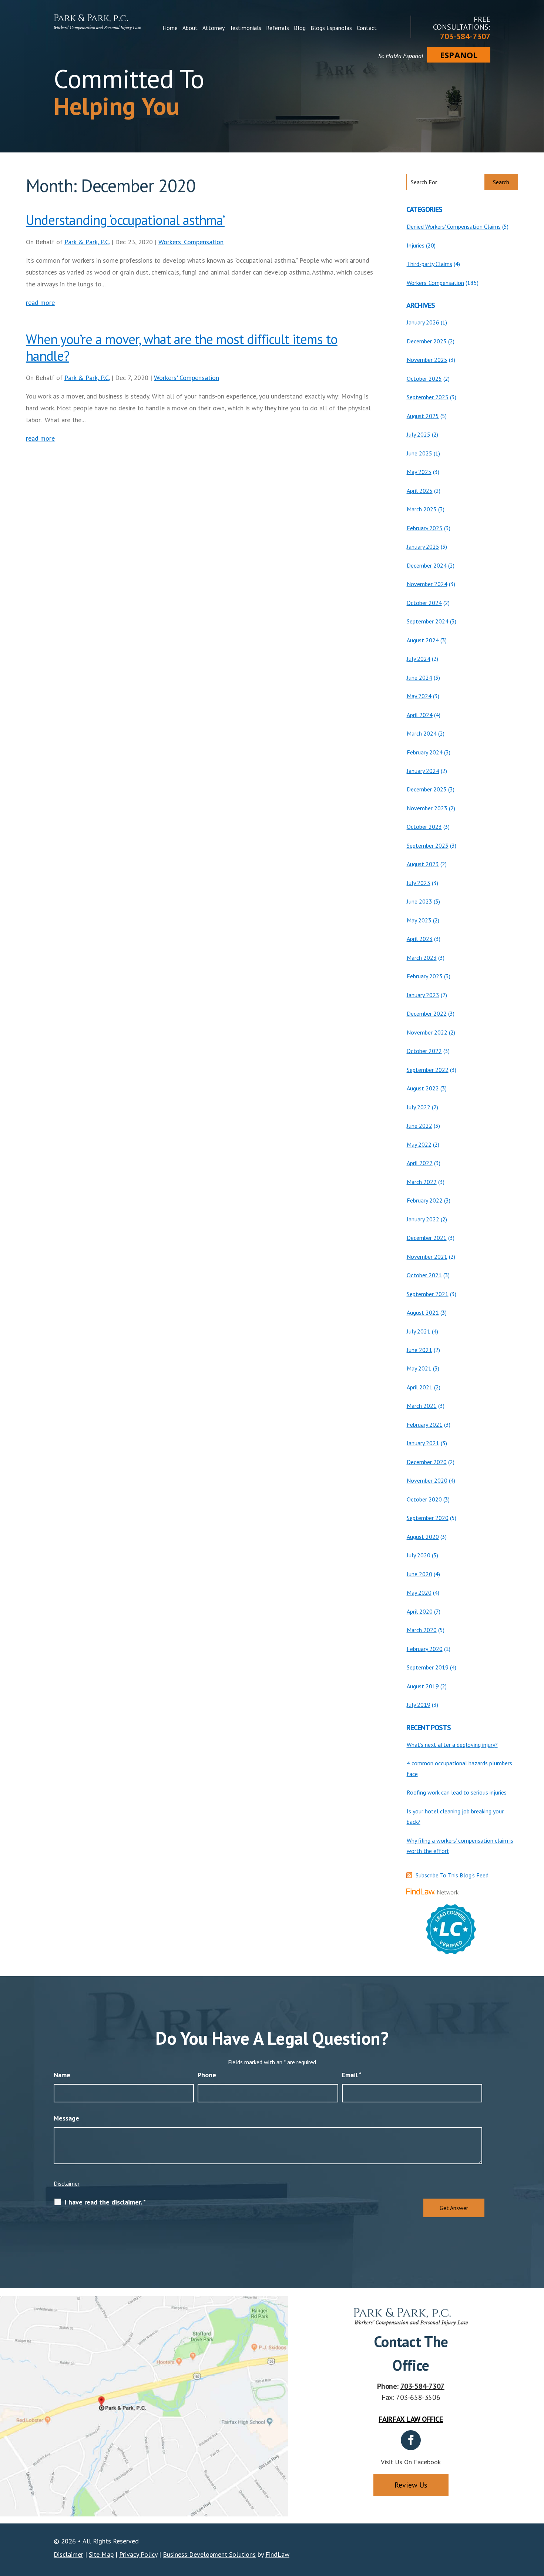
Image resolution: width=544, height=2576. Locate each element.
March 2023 (422, 958)
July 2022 (419, 1107)
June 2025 (419, 453)
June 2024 (419, 677)
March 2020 (422, 1630)
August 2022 (423, 1088)
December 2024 (427, 565)
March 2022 (422, 1182)
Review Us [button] (411, 2485)
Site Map (101, 2554)
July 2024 (419, 659)
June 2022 (419, 1126)
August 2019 (423, 1686)
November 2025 (427, 360)
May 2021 (419, 1368)
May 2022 (419, 1144)
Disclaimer (67, 2183)
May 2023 (419, 920)
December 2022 (427, 1013)
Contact (367, 28)
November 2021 (427, 1257)
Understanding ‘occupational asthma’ (125, 220)
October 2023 (424, 827)
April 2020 (420, 1611)
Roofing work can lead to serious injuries (457, 1792)
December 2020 (427, 1462)
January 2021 (423, 1443)
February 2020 (425, 1649)
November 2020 (427, 1480)
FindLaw (277, 2554)
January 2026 (423, 322)
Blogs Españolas (331, 28)
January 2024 (423, 771)
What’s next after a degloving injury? (452, 1745)
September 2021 (428, 1294)
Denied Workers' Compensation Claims (454, 226)
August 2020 (423, 1537)
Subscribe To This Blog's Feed (452, 1875)
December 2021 (427, 1238)
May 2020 (419, 1593)
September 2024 (428, 621)
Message (66, 2118)
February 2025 (425, 528)
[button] (537, 2522)
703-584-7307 (465, 36)
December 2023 (427, 789)
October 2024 (424, 603)
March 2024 (422, 733)
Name (62, 2075)
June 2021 (419, 1350)
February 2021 (425, 1425)
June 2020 (419, 1574)
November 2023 (427, 808)
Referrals (278, 28)
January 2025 (423, 547)
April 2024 (420, 715)
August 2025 (423, 416)
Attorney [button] (214, 28)
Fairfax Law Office (411, 2419)
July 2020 (419, 1555)
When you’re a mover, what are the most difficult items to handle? (182, 347)
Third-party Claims (429, 264)
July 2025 (419, 434)
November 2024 (427, 584)
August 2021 (423, 1312)
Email (352, 2075)
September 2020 (428, 1518)
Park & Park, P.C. (87, 242)
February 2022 (425, 1200)
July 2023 (419, 883)
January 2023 (423, 995)
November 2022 (427, 1032)
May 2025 (419, 472)
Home (170, 28)
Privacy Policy (138, 2554)
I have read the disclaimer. (105, 2202)
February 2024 (425, 752)
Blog (300, 28)
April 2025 (420, 491)
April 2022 (420, 1163)
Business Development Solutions (209, 2554)
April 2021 (420, 1387)
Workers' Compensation (191, 242)
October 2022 (424, 1051)
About (190, 28)
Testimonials (245, 28)
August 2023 (423, 864)
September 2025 (428, 397)
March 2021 (422, 1406)
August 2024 (423, 640)
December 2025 (427, 341)
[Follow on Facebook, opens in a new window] (411, 2440)
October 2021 (424, 1275)
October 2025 (424, 379)
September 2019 (428, 1667)
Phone (207, 2075)
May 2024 (419, 696)
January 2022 (423, 1219)
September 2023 (428, 845)
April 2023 (420, 939)
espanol (459, 55)
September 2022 (428, 1070)
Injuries (416, 245)
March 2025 (422, 509)
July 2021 (419, 1331)
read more (40, 302)
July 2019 (419, 1705)
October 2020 (424, 1499)
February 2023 (425, 976)
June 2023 (419, 901)
